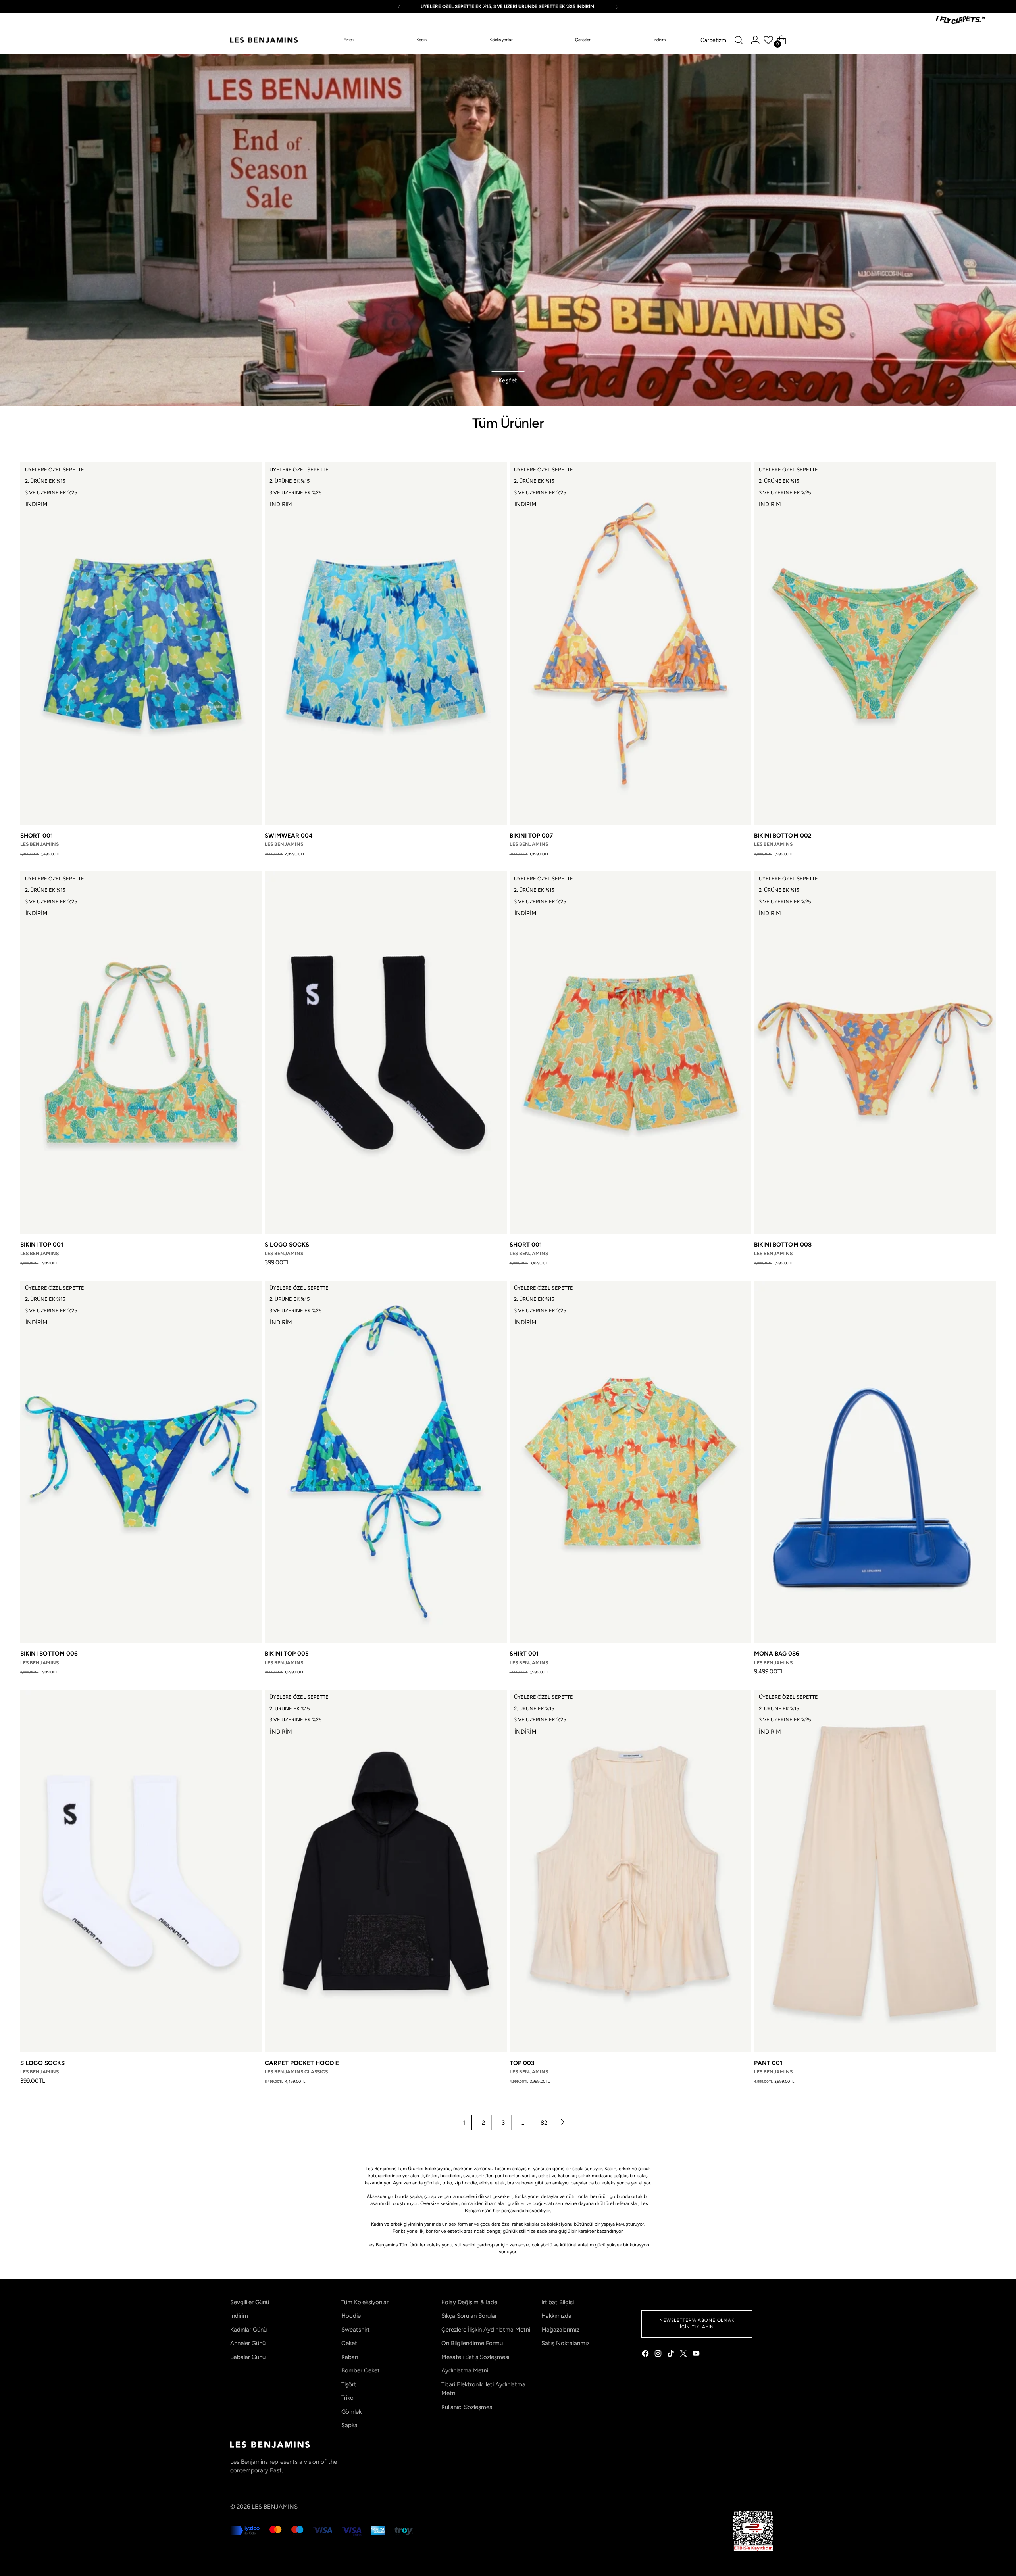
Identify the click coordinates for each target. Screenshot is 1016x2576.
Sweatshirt (356, 2330)
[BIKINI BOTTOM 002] (875, 644)
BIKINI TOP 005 (287, 1654)
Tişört (349, 2384)
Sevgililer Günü (250, 2302)
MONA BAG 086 (777, 1654)
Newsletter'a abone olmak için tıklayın (697, 2323)
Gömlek (351, 2412)
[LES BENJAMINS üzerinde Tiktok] (672, 2355)
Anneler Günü (248, 2343)
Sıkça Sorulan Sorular (469, 2316)
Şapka (349, 2425)
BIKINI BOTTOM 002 (783, 836)
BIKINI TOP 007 (531, 836)
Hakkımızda (556, 2316)
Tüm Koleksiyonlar (365, 2302)
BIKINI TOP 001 (42, 1245)
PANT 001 (768, 2063)
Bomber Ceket (361, 2370)
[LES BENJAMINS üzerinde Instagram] (659, 2355)
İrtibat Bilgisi (558, 2302)
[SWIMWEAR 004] (386, 644)
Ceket (349, 2343)
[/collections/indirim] (508, 230)
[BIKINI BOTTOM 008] (875, 1053)
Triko (347, 2398)
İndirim (239, 2316)
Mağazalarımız (560, 2330)
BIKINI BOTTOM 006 (49, 1654)
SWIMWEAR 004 (289, 836)
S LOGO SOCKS (287, 1245)
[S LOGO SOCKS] (386, 1053)
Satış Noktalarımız (565, 2343)
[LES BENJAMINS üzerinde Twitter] (684, 2355)
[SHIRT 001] (630, 1462)
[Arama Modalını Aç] (739, 40)
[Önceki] (399, 7)
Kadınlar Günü (248, 2330)
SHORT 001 (37, 836)
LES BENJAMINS (275, 2507)
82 (544, 2123)
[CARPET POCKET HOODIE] (386, 1871)
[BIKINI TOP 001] (141, 1053)
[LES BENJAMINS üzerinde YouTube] (697, 2355)
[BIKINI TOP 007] (630, 644)
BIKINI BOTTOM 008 (783, 1245)
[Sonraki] (617, 7)
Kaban (350, 2357)
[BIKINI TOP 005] (386, 1462)
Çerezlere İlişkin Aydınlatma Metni (486, 2330)
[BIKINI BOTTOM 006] (141, 1462)
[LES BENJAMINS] (264, 40)
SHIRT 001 (524, 1654)
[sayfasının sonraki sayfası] (562, 2123)
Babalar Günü (248, 2357)
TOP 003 (522, 2063)
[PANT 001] (875, 1871)
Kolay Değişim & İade (469, 2302)
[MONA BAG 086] (875, 1462)
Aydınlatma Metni (465, 2370)
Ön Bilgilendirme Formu (472, 2343)
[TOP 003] (630, 1871)
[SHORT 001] (141, 644)
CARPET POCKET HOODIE (302, 2063)
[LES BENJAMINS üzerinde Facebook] (646, 2355)
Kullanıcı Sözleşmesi (467, 2407)
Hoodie (351, 2316)
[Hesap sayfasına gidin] (755, 40)
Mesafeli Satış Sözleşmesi (475, 2357)
